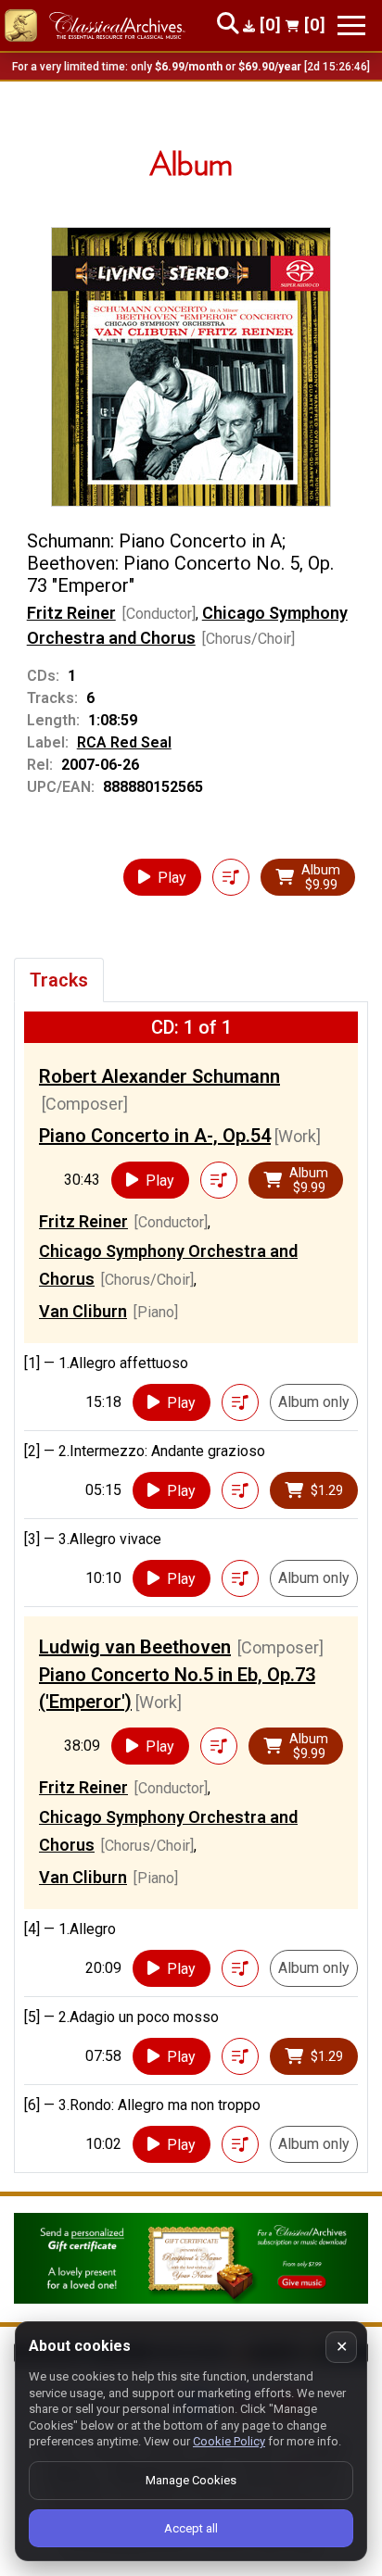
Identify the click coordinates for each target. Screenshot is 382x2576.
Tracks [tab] (59, 980)
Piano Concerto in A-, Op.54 (155, 1136)
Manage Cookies (191, 2480)
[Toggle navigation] (351, 25)
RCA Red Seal (124, 742)
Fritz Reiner (71, 613)
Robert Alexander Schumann (159, 1076)
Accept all (191, 2528)
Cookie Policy (229, 2441)
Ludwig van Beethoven (135, 1647)
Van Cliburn (83, 1311)
